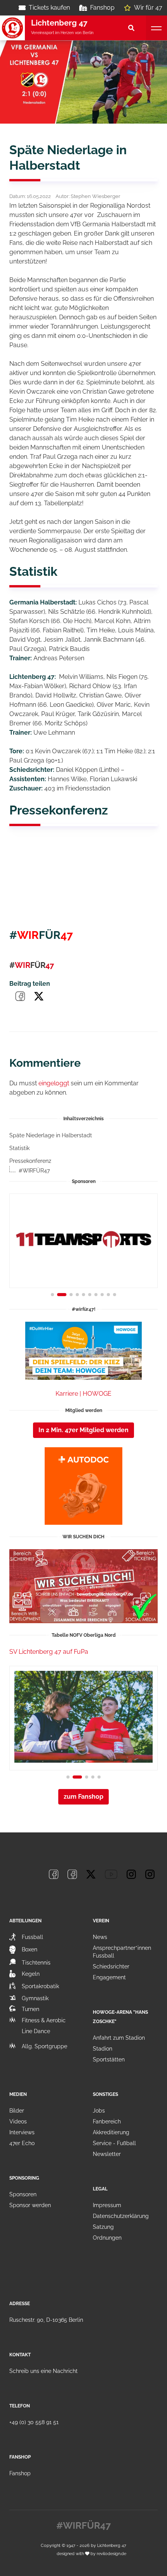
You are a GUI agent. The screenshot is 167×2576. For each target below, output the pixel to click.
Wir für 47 (148, 8)
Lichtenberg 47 (112, 2545)
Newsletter (107, 2154)
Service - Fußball (114, 2143)
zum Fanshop (83, 1797)
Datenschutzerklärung (121, 2216)
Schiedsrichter (111, 1966)
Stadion (103, 2049)
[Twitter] (91, 1874)
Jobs (99, 2111)
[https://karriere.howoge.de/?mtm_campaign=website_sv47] (83, 1351)
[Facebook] (54, 1874)
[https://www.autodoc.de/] (83, 1486)
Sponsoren (23, 2194)
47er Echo (22, 2143)
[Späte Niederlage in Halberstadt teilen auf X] (39, 996)
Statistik (19, 1148)
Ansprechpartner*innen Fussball (122, 1952)
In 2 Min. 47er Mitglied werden (83, 1430)
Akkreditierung (111, 2132)
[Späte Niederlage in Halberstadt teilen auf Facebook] (20, 996)
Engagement (109, 1977)
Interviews (22, 2132)
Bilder (17, 2111)
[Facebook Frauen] (72, 1874)
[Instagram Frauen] (150, 1874)
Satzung (103, 2227)
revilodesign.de (111, 2554)
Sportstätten (109, 2059)
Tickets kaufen (49, 8)
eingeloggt (54, 1083)
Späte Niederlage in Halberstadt (51, 1135)
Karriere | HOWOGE (83, 1394)
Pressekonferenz (30, 1161)
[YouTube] (111, 1874)
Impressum (107, 2205)
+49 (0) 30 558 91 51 (34, 2422)
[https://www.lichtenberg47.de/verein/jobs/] (83, 1586)
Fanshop (102, 8)
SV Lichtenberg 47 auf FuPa (49, 1652)
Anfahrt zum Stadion (119, 2038)
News (100, 1937)
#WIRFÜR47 (34, 1171)
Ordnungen (107, 2238)
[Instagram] (131, 1874)
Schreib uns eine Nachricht (43, 2371)
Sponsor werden (30, 2205)
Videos (18, 2121)
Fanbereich (107, 2121)
